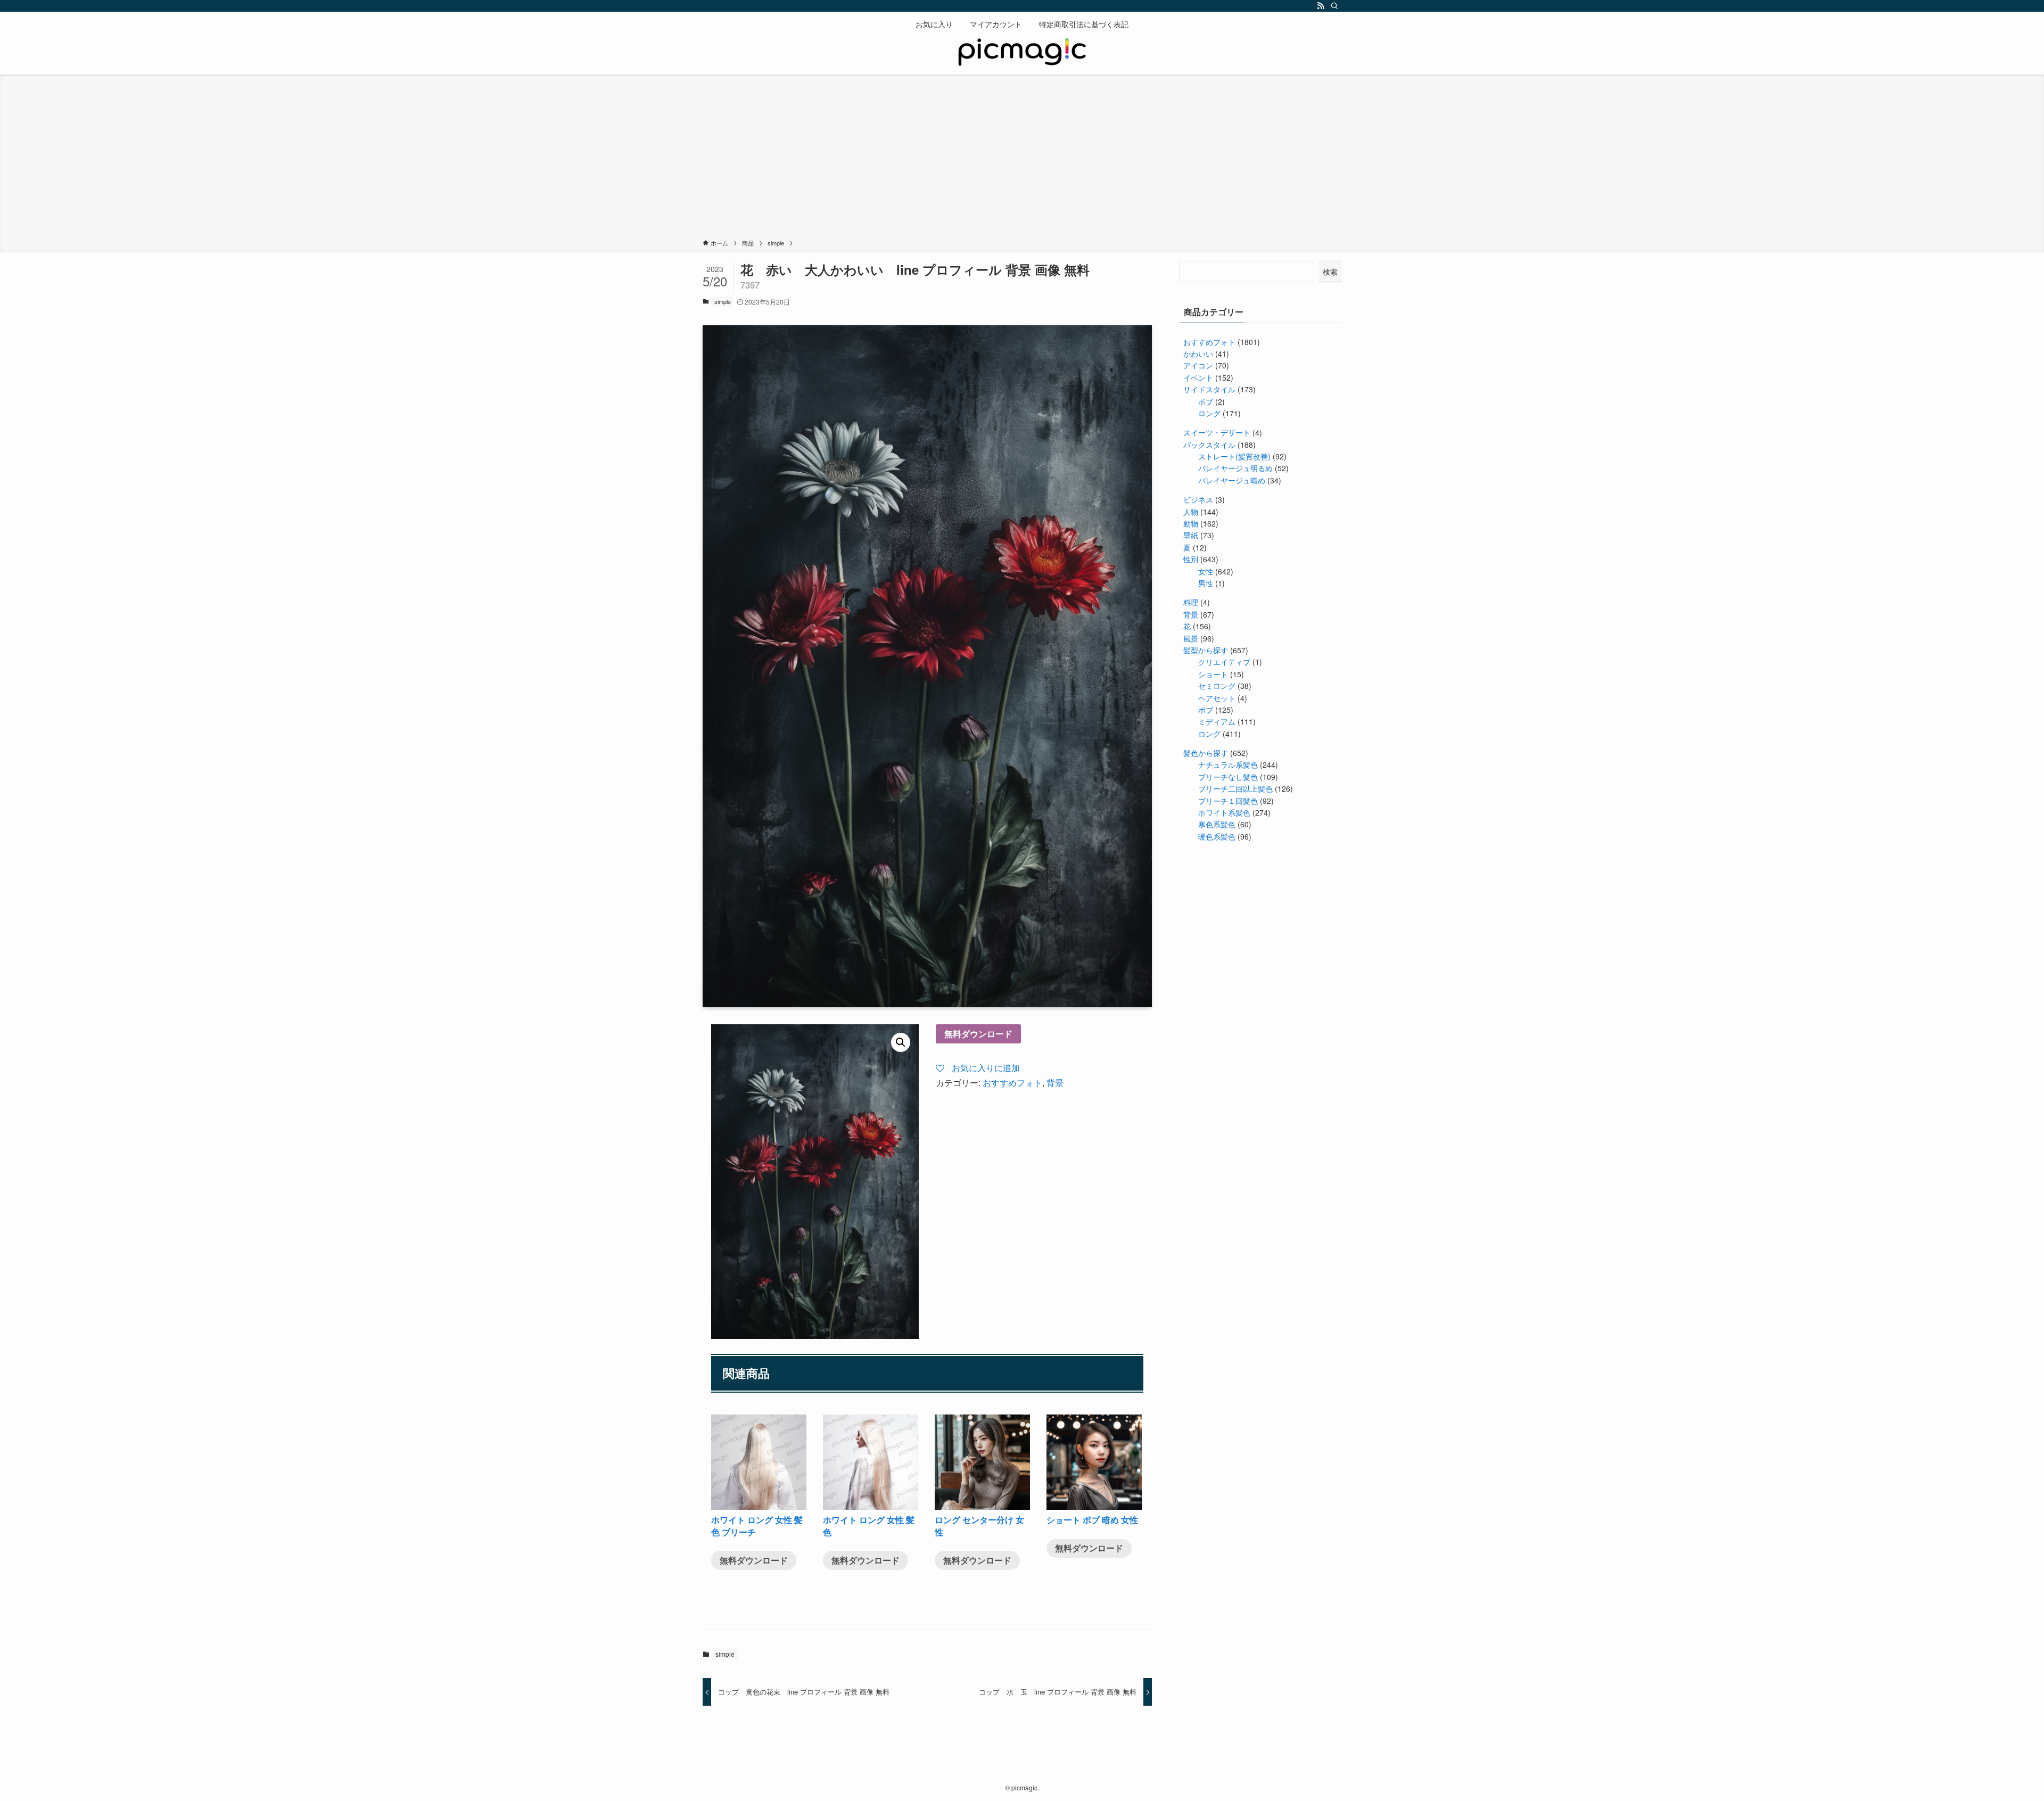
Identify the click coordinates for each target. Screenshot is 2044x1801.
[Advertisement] (1022, 159)
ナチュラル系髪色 (1228, 764)
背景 (1055, 1083)
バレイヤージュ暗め (1232, 480)
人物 (1191, 512)
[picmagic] (1022, 53)
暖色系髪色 (1217, 836)
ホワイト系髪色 (1224, 812)
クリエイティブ (1224, 662)
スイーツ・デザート (1217, 432)
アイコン (1198, 365)
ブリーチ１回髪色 (1228, 801)
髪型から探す (1206, 650)
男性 (1206, 583)
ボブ (1206, 401)
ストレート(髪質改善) (1234, 456)
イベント (1198, 377)
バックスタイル (1209, 445)
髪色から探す (1206, 753)
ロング (1209, 413)
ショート (1213, 674)
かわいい (1198, 353)
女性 (1206, 571)
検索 (1330, 272)
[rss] (1321, 6)
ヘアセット (1217, 698)
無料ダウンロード (978, 1034)
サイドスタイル (1209, 389)
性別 (1191, 559)
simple (723, 301)
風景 (1191, 638)
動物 (1191, 523)
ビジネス (1198, 499)
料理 (1191, 602)
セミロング (1217, 686)
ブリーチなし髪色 (1228, 777)
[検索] (1334, 6)
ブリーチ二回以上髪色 (1235, 788)
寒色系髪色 (1217, 824)
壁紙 (1191, 535)
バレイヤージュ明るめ (1235, 468)
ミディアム (1217, 721)
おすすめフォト (1012, 1083)
